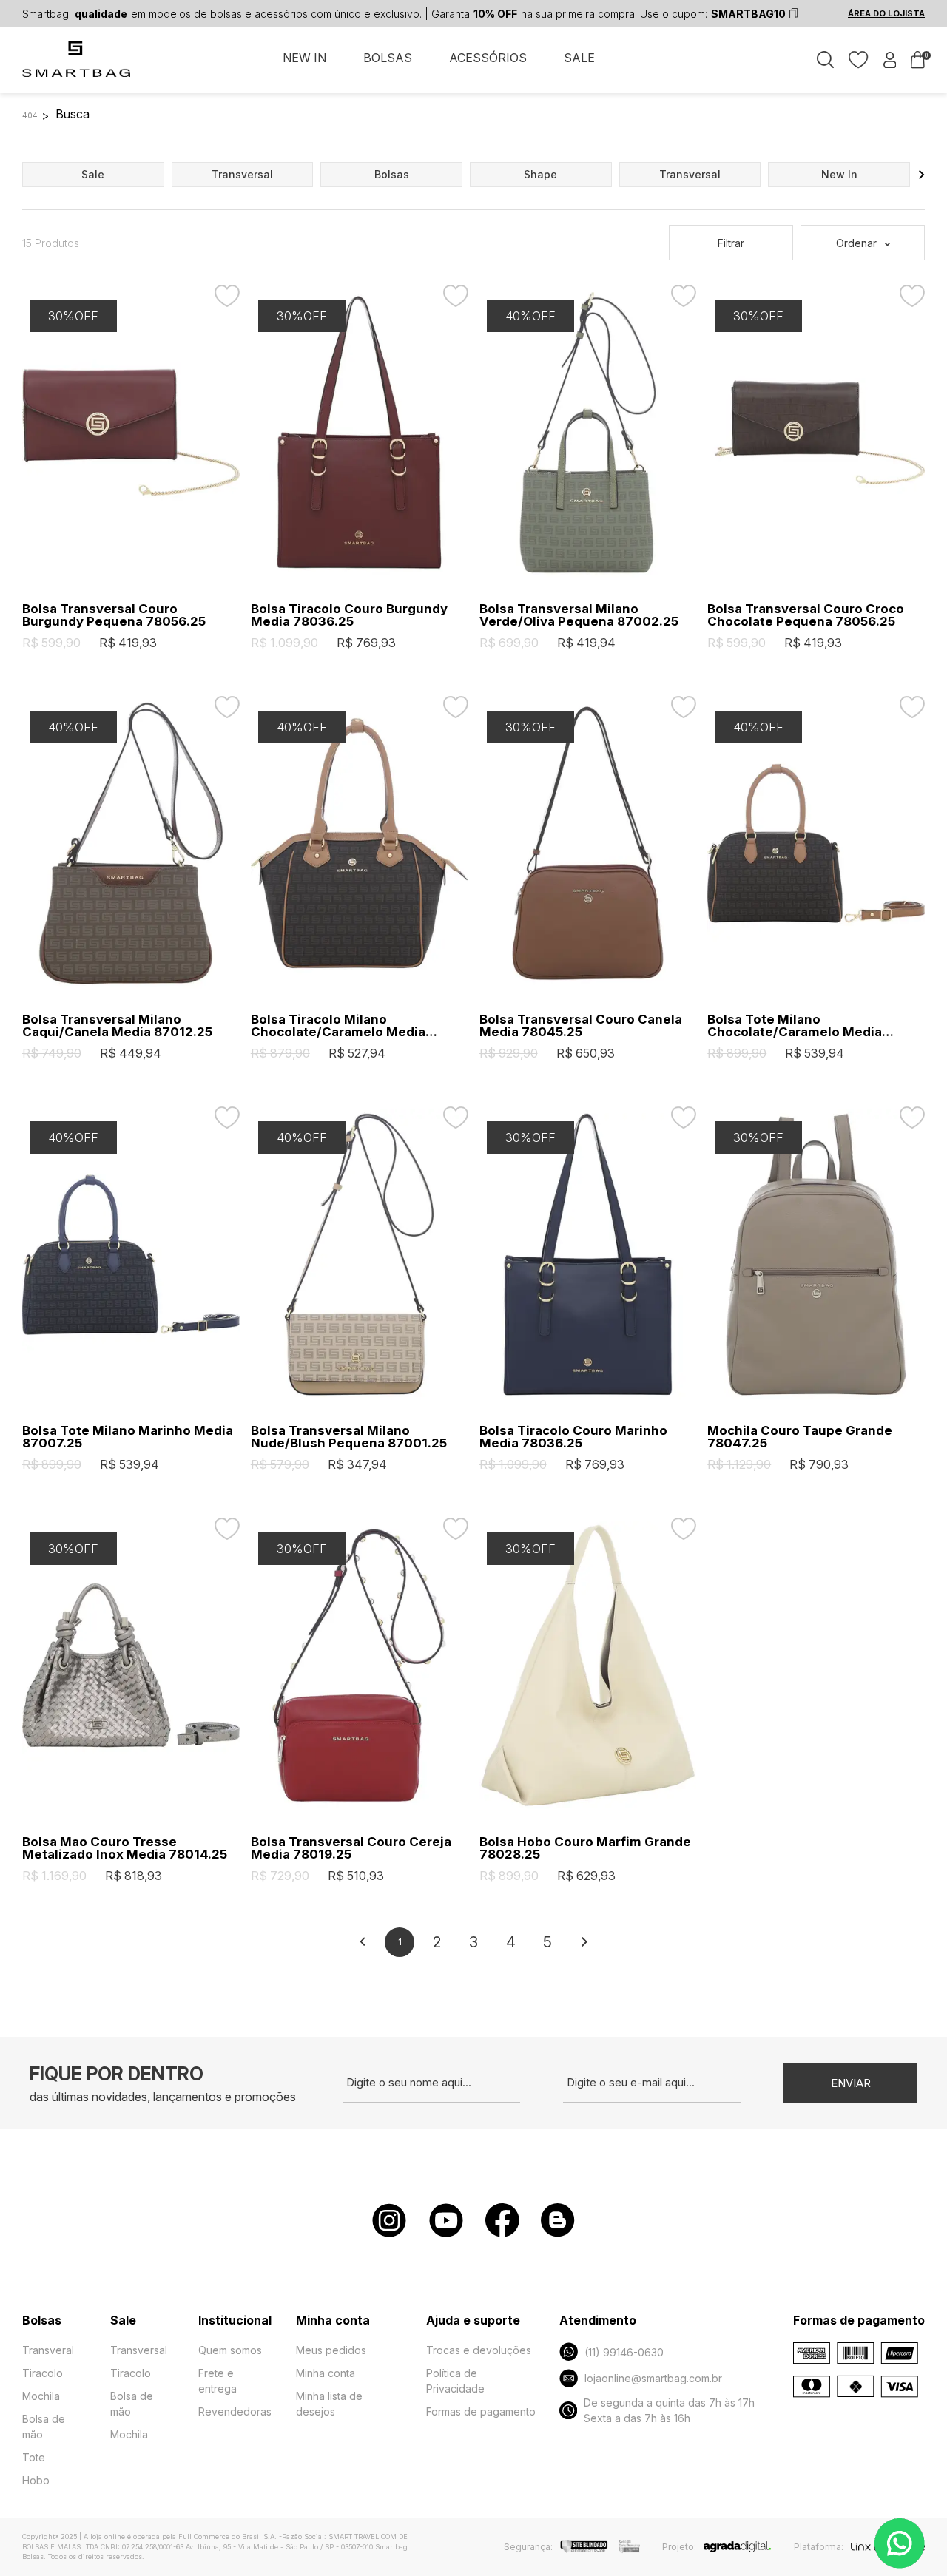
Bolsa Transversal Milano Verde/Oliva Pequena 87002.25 (579, 615)
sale (93, 174)
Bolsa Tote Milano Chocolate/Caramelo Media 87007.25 (795, 1026)
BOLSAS (388, 58)
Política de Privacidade (455, 2381)
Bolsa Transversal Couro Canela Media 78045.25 (581, 1026)
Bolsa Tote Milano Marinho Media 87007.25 (128, 1437)
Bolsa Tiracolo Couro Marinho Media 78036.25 (573, 1437)
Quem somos (230, 2350)
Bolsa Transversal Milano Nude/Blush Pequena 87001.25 (349, 1437)
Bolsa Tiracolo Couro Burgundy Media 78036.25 (349, 615)
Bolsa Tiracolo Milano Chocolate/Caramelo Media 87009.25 (338, 1026)
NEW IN (304, 58)
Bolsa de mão (44, 2427)
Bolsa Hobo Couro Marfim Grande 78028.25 (585, 1848)
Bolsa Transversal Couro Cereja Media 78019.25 (351, 1848)
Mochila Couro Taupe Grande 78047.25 (800, 1437)
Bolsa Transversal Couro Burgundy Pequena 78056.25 (114, 615)
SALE (579, 58)
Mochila (41, 2396)
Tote (34, 2457)
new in (839, 174)
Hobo (36, 2480)
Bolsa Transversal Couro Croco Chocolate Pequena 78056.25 (806, 615)
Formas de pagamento (481, 2411)
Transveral (48, 2350)
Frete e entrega (218, 2381)
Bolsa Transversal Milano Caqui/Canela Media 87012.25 (117, 1026)
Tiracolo (43, 2373)
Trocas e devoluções (479, 2350)
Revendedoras (235, 2411)
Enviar (851, 2083)
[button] (922, 175)
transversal (242, 174)
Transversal (139, 2350)
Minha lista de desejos (329, 2404)
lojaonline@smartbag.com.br (653, 2378)
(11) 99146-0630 (624, 2352)
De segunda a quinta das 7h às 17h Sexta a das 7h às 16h (669, 2410)
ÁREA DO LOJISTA (886, 13)
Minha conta (326, 2373)
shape (540, 174)
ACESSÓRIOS (488, 58)
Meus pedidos (331, 2350)
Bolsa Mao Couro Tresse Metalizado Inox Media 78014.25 (125, 1848)
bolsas (392, 174)
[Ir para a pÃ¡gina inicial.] (77, 67)
